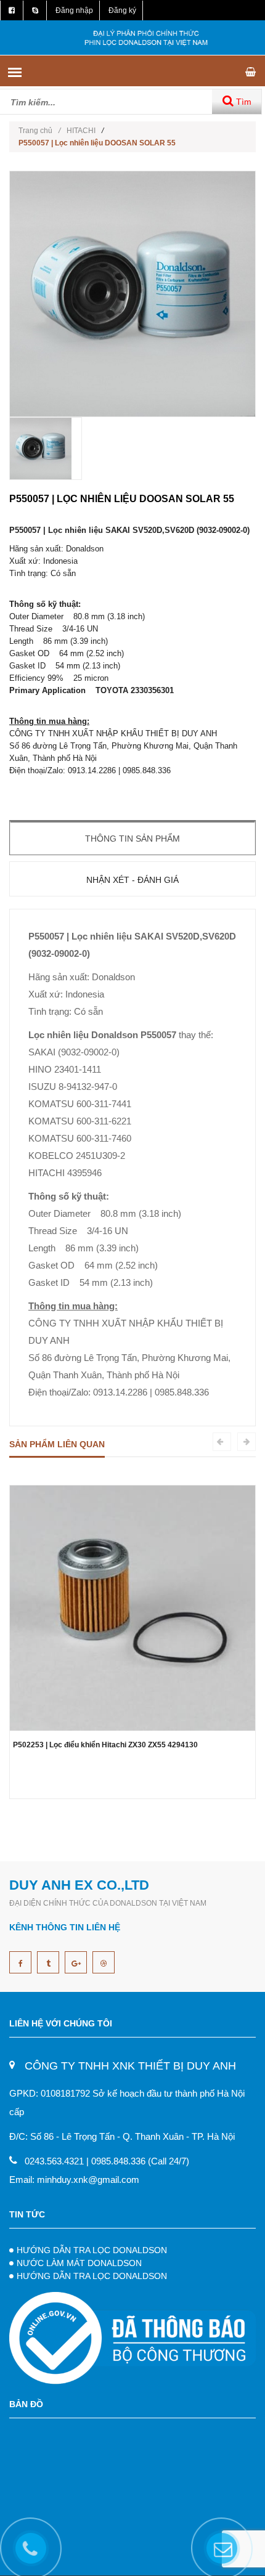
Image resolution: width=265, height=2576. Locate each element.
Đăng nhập (74, 10)
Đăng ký (122, 10)
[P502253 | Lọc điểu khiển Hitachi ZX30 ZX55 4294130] (132, 1607)
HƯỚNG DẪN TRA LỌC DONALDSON (92, 2250)
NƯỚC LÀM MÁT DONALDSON (79, 2263)
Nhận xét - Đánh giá (132, 880)
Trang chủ (39, 131)
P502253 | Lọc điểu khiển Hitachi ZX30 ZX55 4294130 (105, 1745)
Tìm (243, 102)
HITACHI (81, 131)
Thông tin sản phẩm (132, 839)
